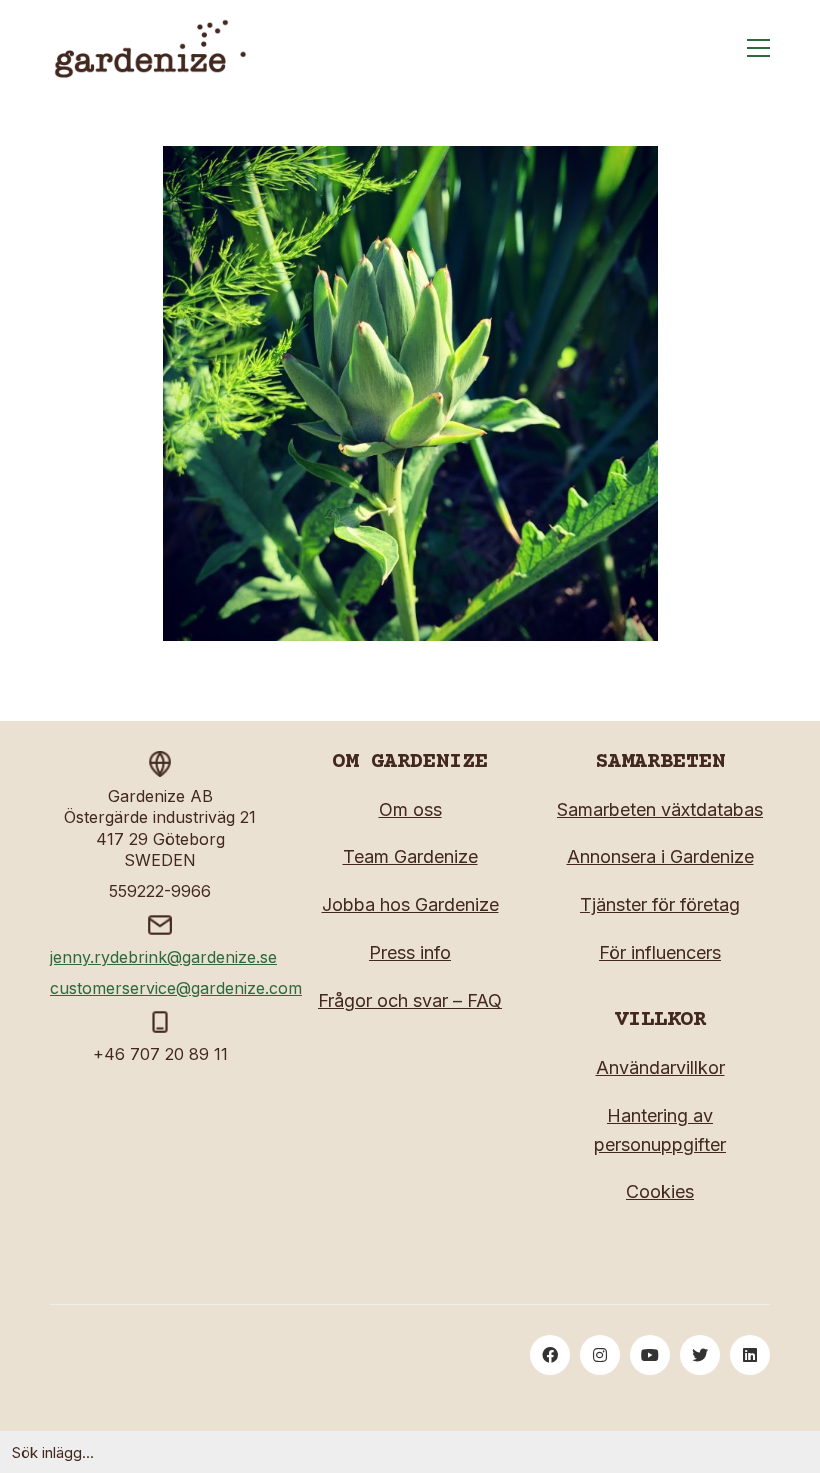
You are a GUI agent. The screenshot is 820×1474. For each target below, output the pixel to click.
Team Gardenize (410, 856)
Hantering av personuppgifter (660, 1130)
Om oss (410, 809)
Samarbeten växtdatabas (660, 809)
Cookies (660, 1191)
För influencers (660, 952)
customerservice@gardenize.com (176, 988)
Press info (410, 952)
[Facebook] (550, 1355)
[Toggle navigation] (758, 48)
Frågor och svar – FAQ (410, 1000)
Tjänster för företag (660, 904)
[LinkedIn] (750, 1355)
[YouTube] (650, 1355)
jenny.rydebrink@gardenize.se (163, 957)
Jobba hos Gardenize (410, 904)
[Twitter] (700, 1355)
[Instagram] (600, 1355)
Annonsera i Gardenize (660, 856)
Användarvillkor (660, 1067)
